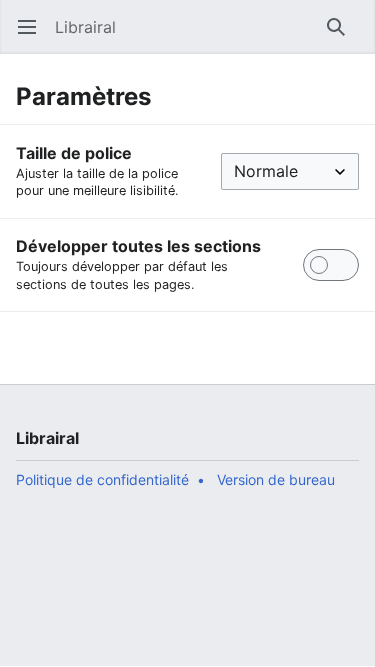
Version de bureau (276, 479)
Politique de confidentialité (102, 479)
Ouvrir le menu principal (33, 37)
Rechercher (342, 37)
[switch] (331, 265)
